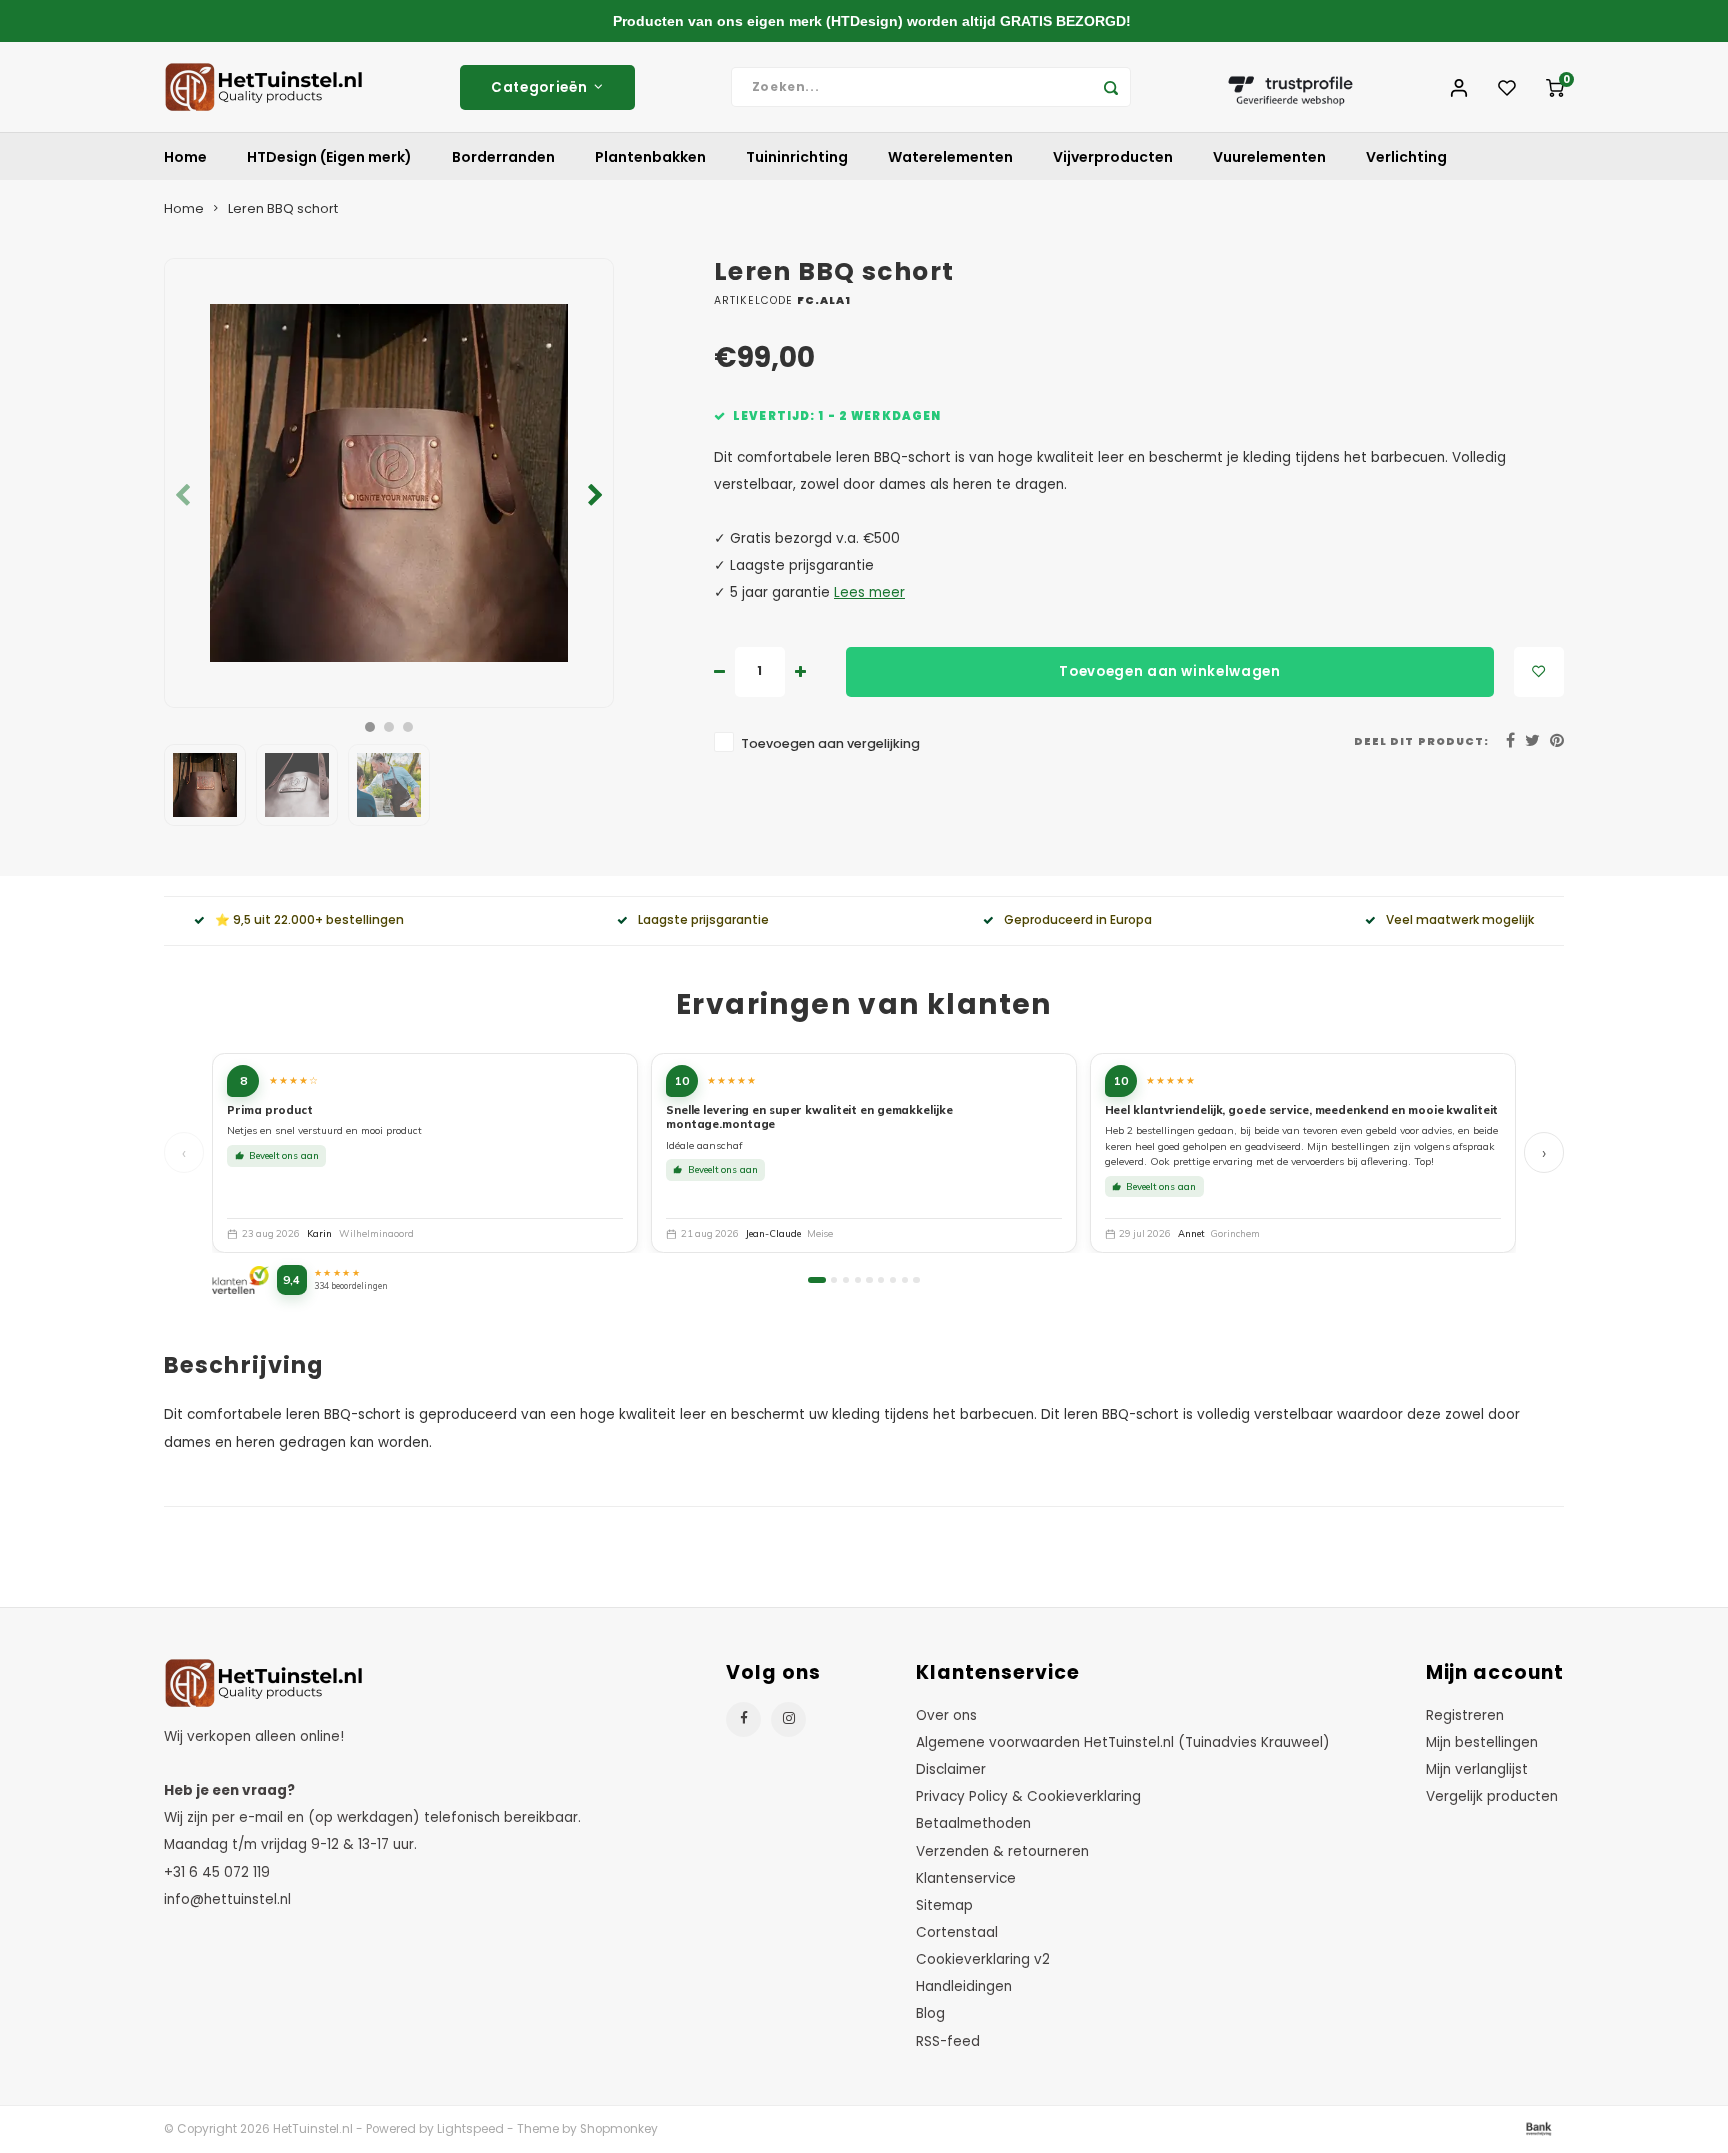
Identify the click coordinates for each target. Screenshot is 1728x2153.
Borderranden (503, 157)
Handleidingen (964, 1986)
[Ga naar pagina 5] (869, 1280)
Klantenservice (966, 1878)
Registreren (1465, 1715)
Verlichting (1406, 157)
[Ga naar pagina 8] (905, 1280)
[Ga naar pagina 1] (816, 1280)
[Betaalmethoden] (1537, 2128)
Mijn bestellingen (1482, 1742)
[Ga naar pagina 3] (846, 1280)
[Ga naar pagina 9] (916, 1280)
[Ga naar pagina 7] (893, 1280)
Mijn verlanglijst (1477, 1769)
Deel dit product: (1421, 741)
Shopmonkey (619, 2129)
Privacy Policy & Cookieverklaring (1028, 1796)
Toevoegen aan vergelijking (830, 743)
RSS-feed (948, 2041)
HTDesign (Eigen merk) (329, 157)
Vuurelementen (1269, 157)
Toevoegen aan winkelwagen (1170, 671)
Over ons (946, 1715)
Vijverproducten (1113, 157)
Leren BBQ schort (283, 208)
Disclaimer (951, 1769)
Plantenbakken (650, 157)
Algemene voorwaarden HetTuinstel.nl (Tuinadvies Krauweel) (1123, 1742)
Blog (930, 2013)
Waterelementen (950, 157)
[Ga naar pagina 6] (881, 1280)
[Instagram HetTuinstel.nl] (788, 1719)
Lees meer (869, 592)
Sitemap (944, 1905)
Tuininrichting (797, 157)
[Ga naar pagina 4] (858, 1280)
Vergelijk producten (1492, 1796)
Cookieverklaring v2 (983, 1959)
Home (185, 157)
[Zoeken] (1111, 87)
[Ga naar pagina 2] (834, 1280)
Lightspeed (470, 2129)
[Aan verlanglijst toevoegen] (1539, 672)
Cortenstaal (957, 1932)
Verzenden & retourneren (1002, 1851)
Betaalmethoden (973, 1823)
